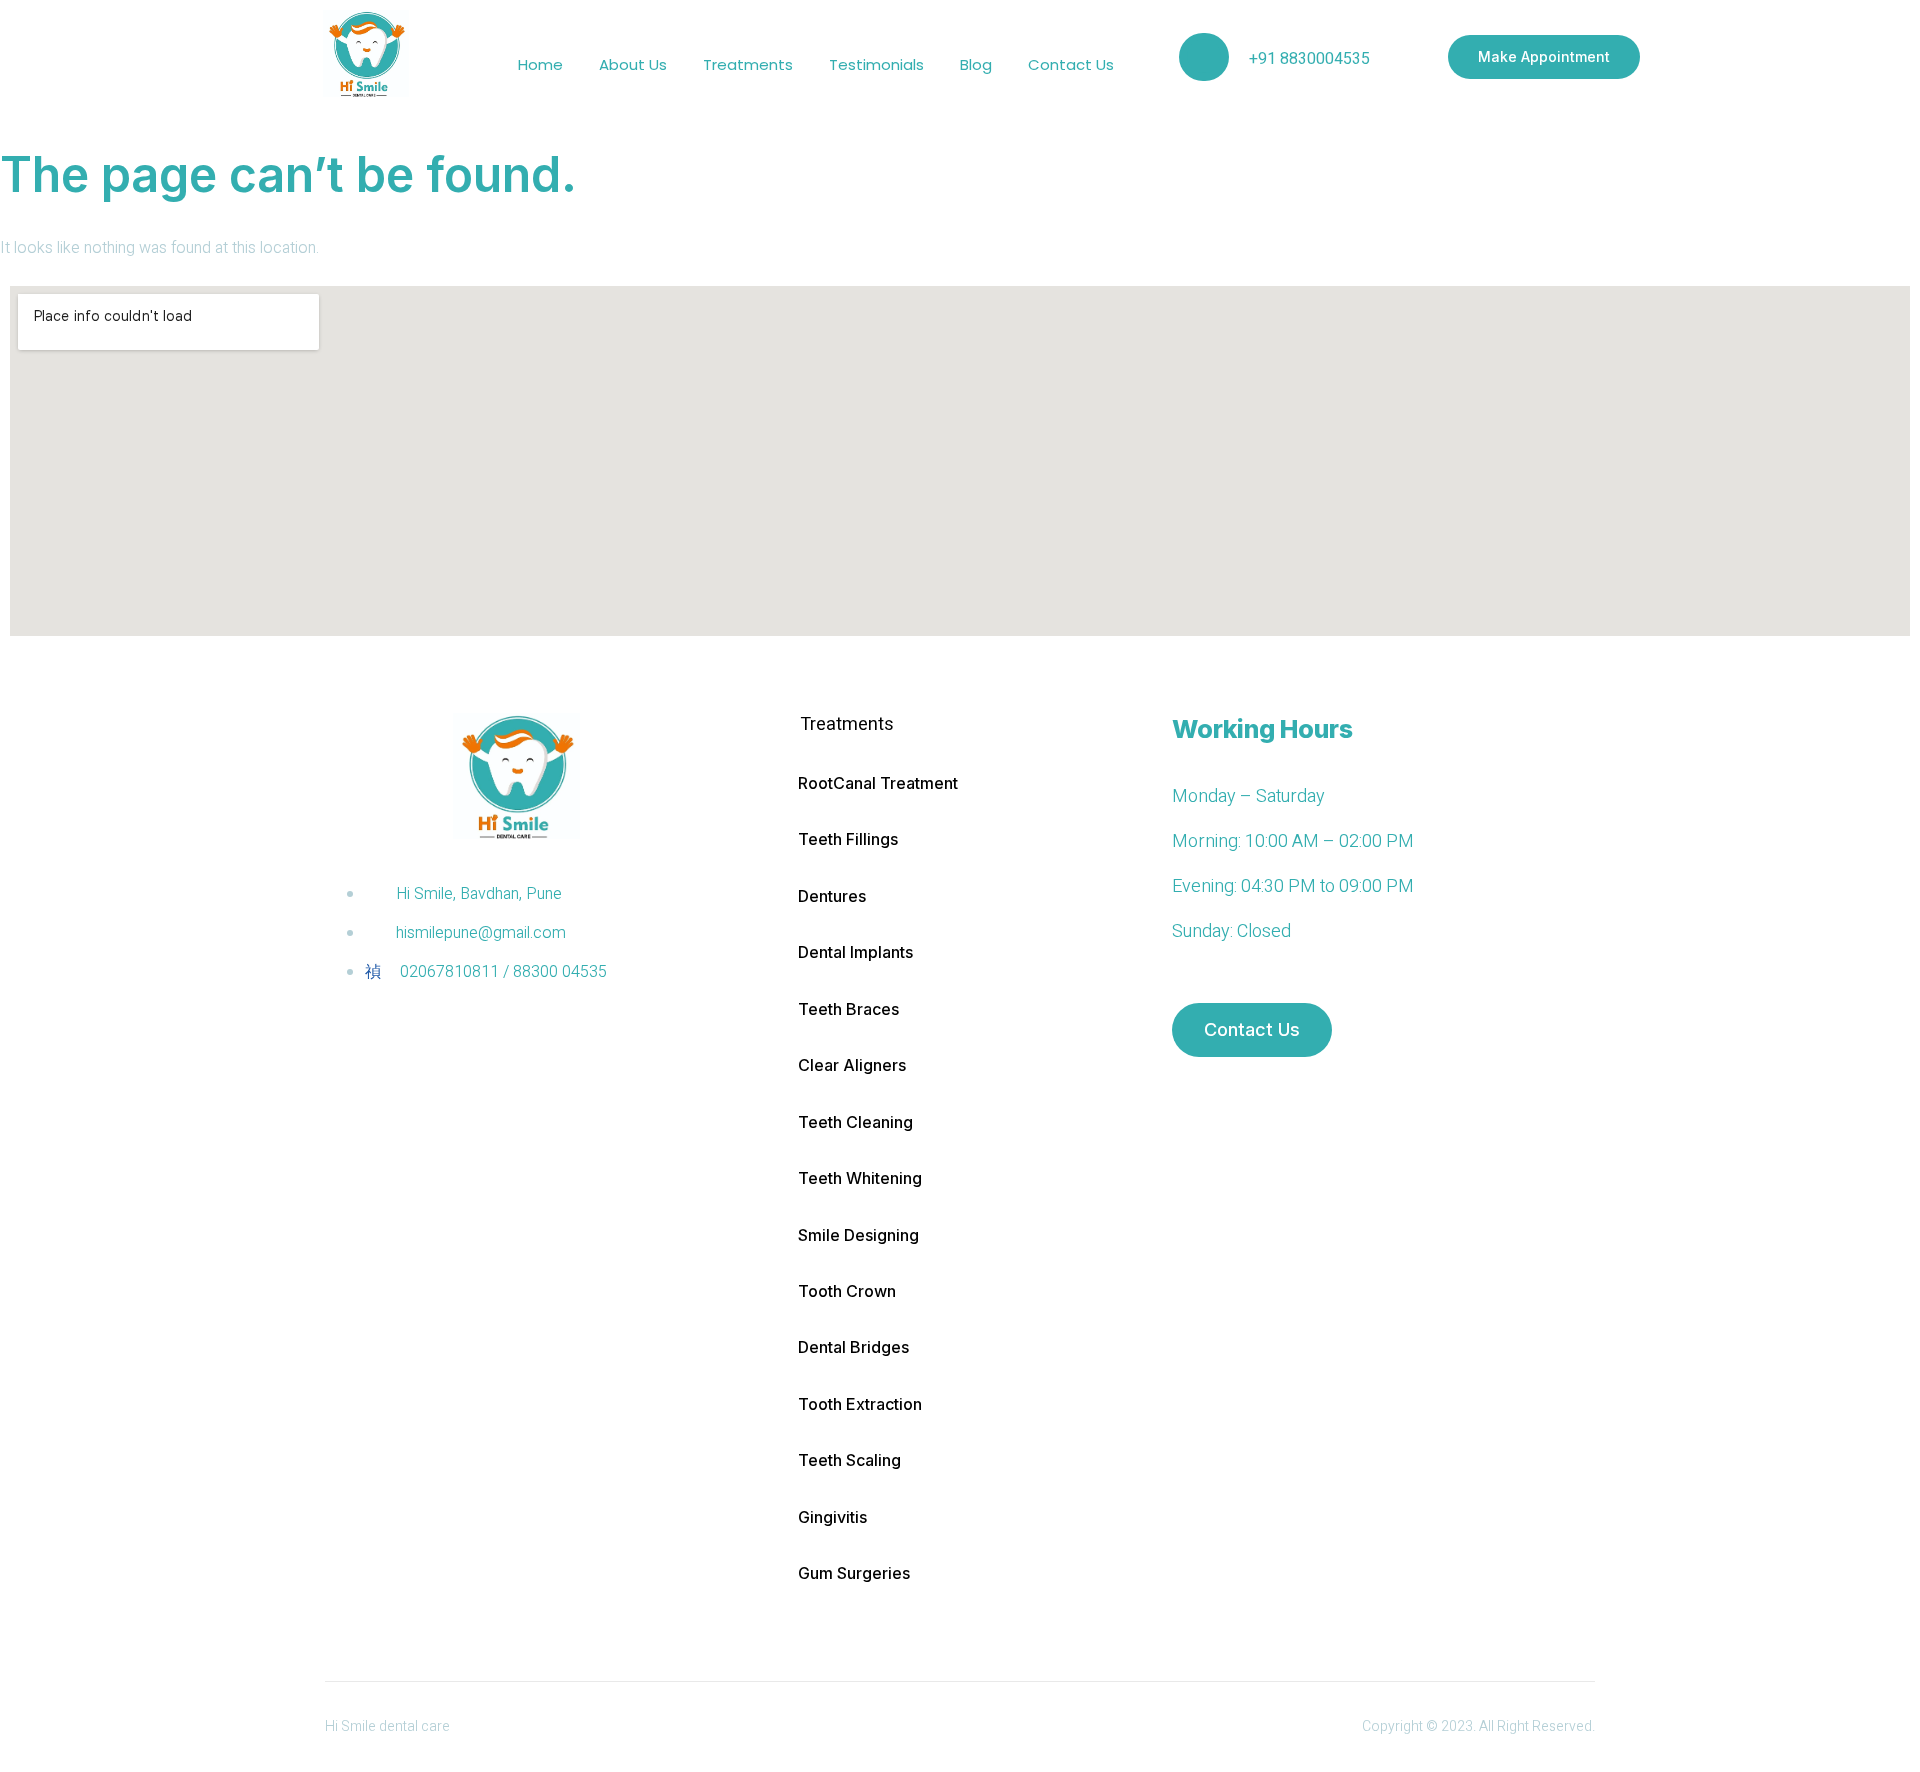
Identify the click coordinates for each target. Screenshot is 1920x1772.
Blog (976, 64)
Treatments (748, 64)
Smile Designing (858, 1235)
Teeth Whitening (860, 1178)
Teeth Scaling (849, 1460)
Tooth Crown (847, 1291)
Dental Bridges (853, 1347)
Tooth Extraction (860, 1404)
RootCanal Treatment (878, 783)
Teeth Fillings (848, 839)
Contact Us (1071, 64)
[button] (964, 725)
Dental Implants (855, 952)
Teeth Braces (848, 1009)
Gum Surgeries (854, 1573)
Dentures (832, 896)
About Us (633, 64)
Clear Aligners (852, 1065)
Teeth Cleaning (855, 1122)
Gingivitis (832, 1517)
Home (540, 64)
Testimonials (876, 64)
